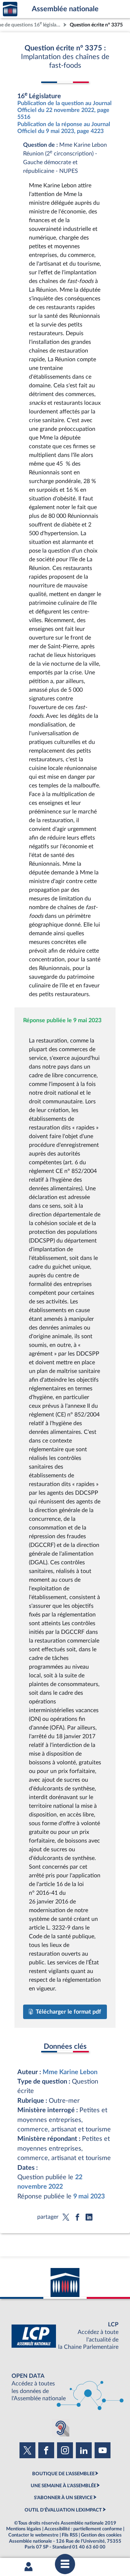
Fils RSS (70, 2535)
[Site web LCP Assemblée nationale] (65, 2336)
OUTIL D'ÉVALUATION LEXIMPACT (63, 2510)
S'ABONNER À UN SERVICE (63, 2498)
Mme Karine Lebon (70, 2072)
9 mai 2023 (89, 2196)
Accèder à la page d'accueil (10, 9)
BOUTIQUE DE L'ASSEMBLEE (63, 2474)
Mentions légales (24, 2529)
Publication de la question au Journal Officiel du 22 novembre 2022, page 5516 (64, 110)
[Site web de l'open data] (65, 2387)
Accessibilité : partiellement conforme (83, 2529)
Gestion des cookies (101, 2535)
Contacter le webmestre (33, 2535)
